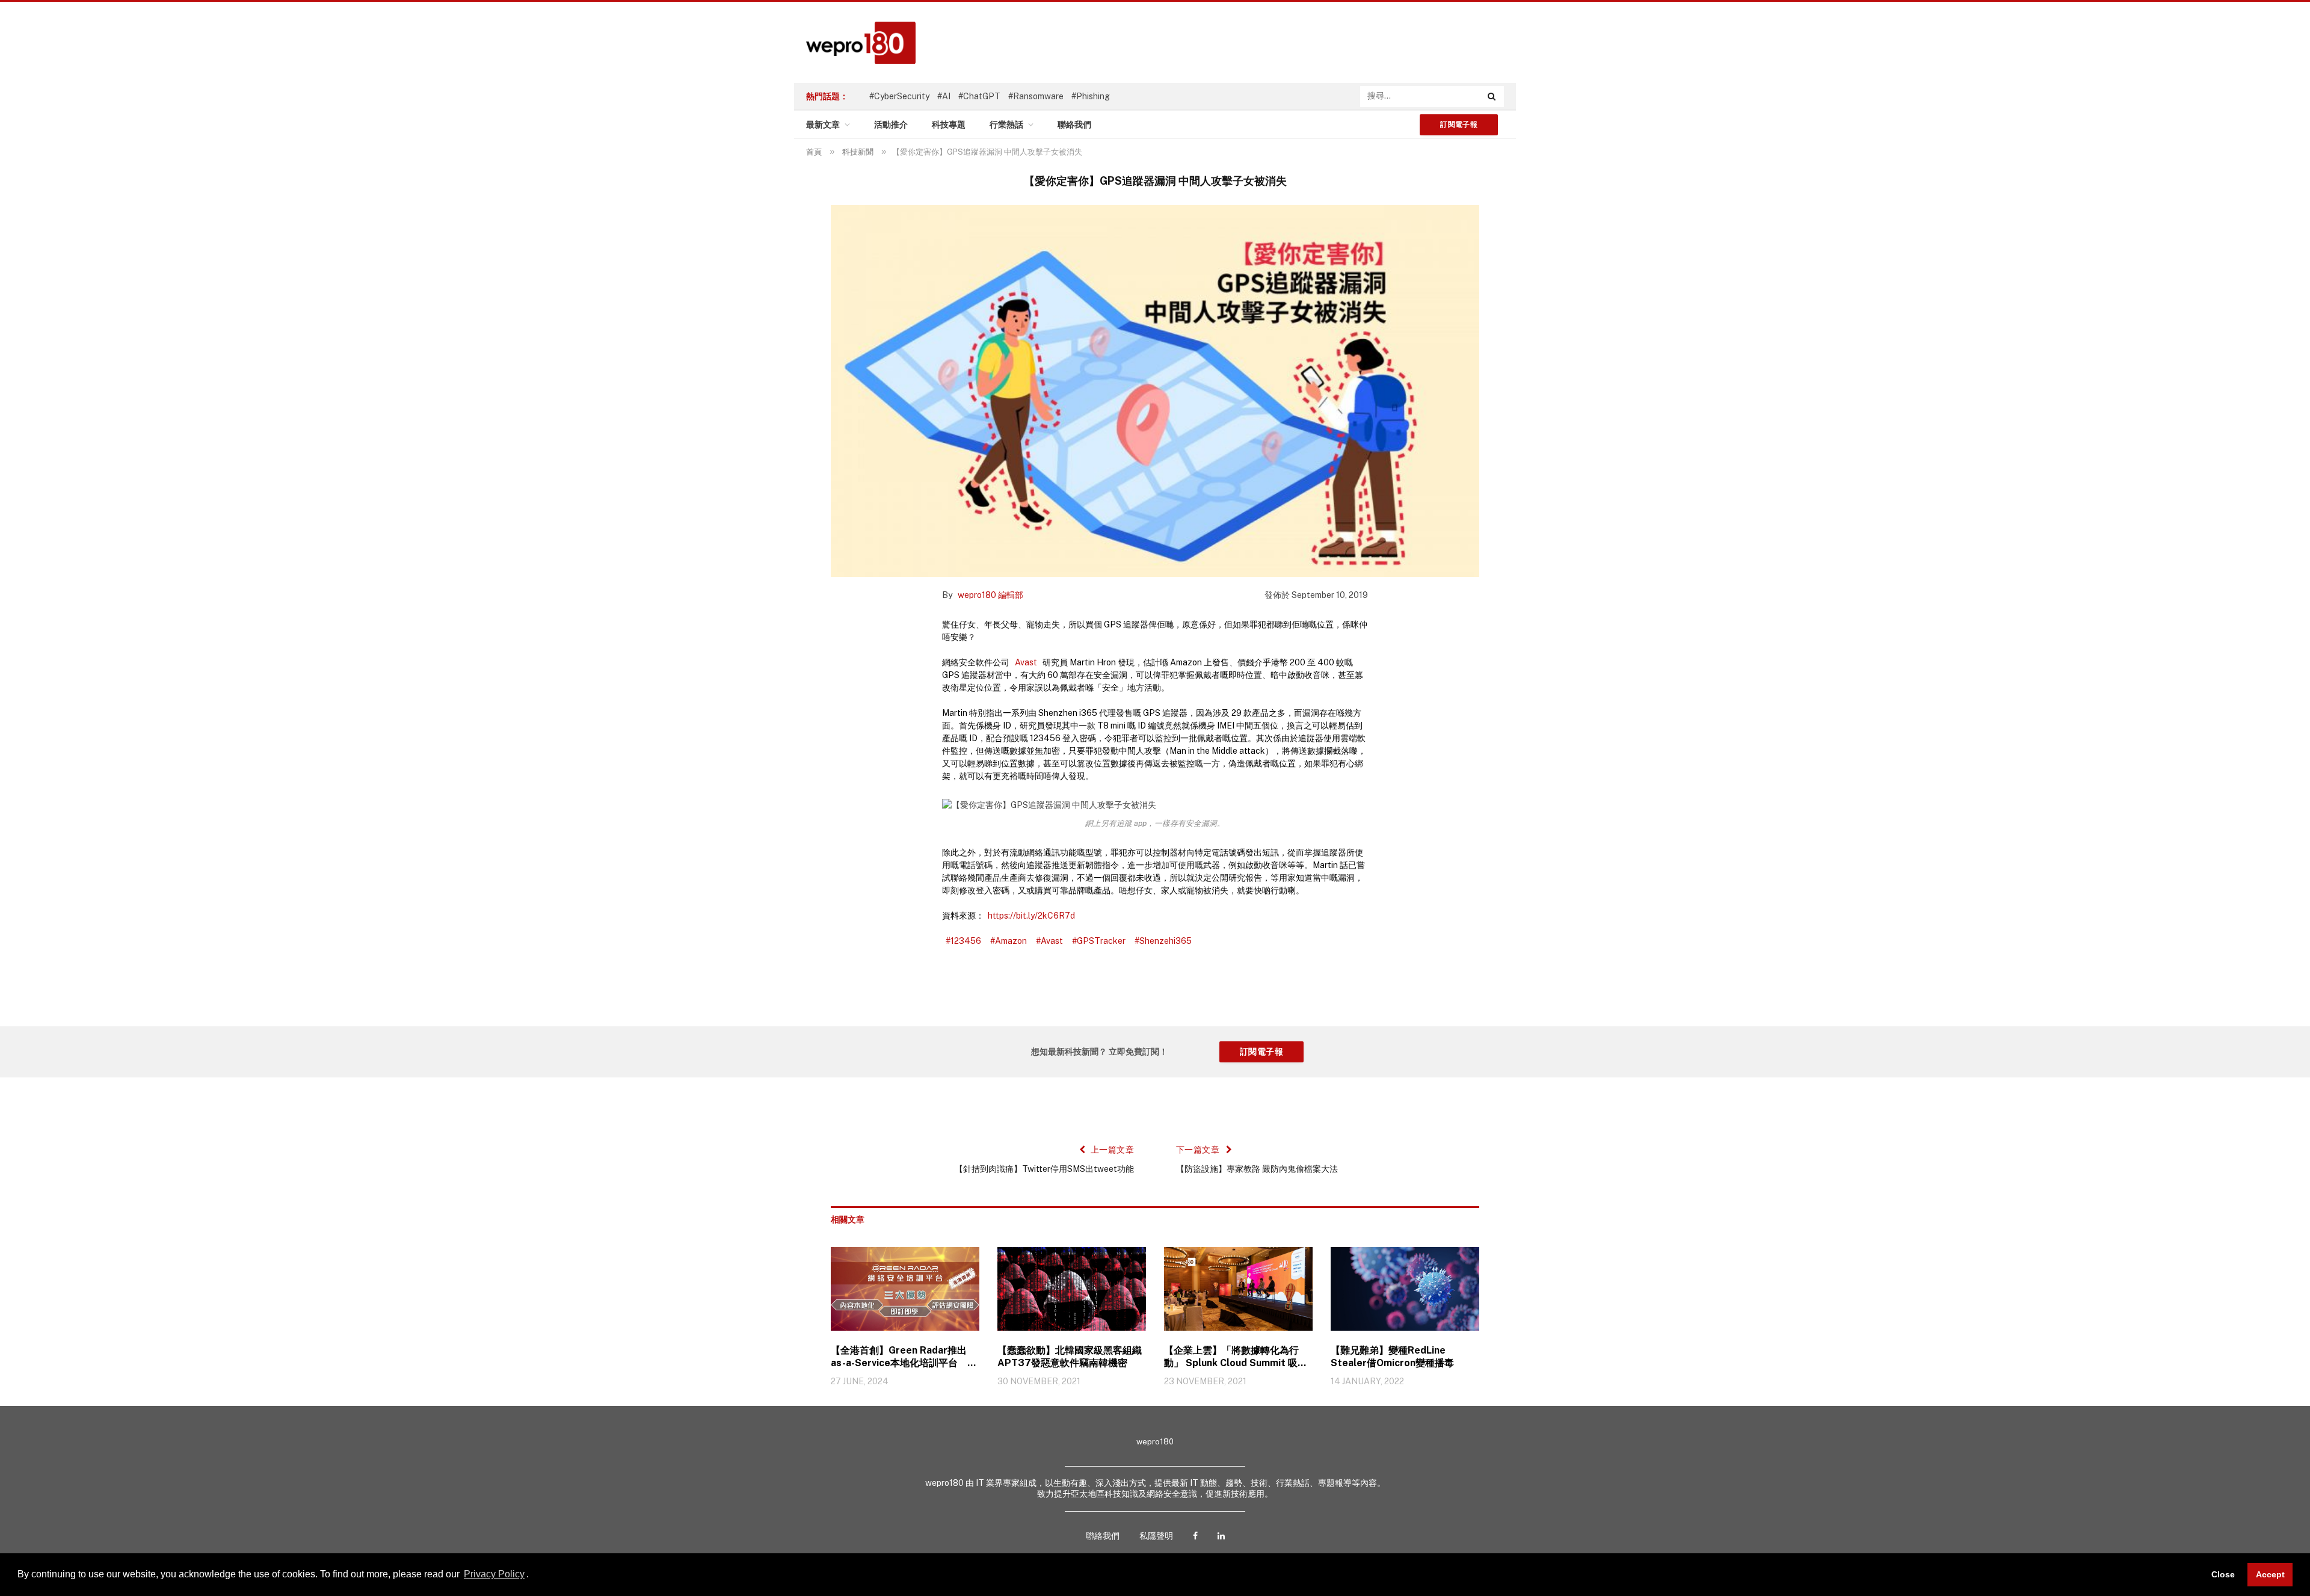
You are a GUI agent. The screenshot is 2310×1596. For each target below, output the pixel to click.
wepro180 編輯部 (990, 595)
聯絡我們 (1074, 125)
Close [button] (2223, 1574)
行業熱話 (1006, 125)
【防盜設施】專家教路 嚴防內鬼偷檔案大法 (1257, 1169)
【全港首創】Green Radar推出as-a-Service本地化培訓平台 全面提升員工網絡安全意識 (904, 1357)
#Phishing (1091, 96)
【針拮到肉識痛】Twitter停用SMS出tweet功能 (1044, 1169)
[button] (533, 1576)
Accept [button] (2270, 1574)
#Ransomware (1036, 96)
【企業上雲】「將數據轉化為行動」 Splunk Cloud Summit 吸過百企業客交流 (1236, 1357)
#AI (944, 96)
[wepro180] (855, 43)
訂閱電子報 (1459, 125)
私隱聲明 (1156, 1536)
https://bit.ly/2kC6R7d (1031, 916)
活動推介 (891, 125)
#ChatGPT (979, 96)
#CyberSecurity (899, 96)
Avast (1026, 662)
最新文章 (823, 125)
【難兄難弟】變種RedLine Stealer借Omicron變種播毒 (1392, 1357)
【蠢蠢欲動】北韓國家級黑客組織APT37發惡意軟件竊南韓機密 (1070, 1357)
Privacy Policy (494, 1574)
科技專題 (949, 125)
